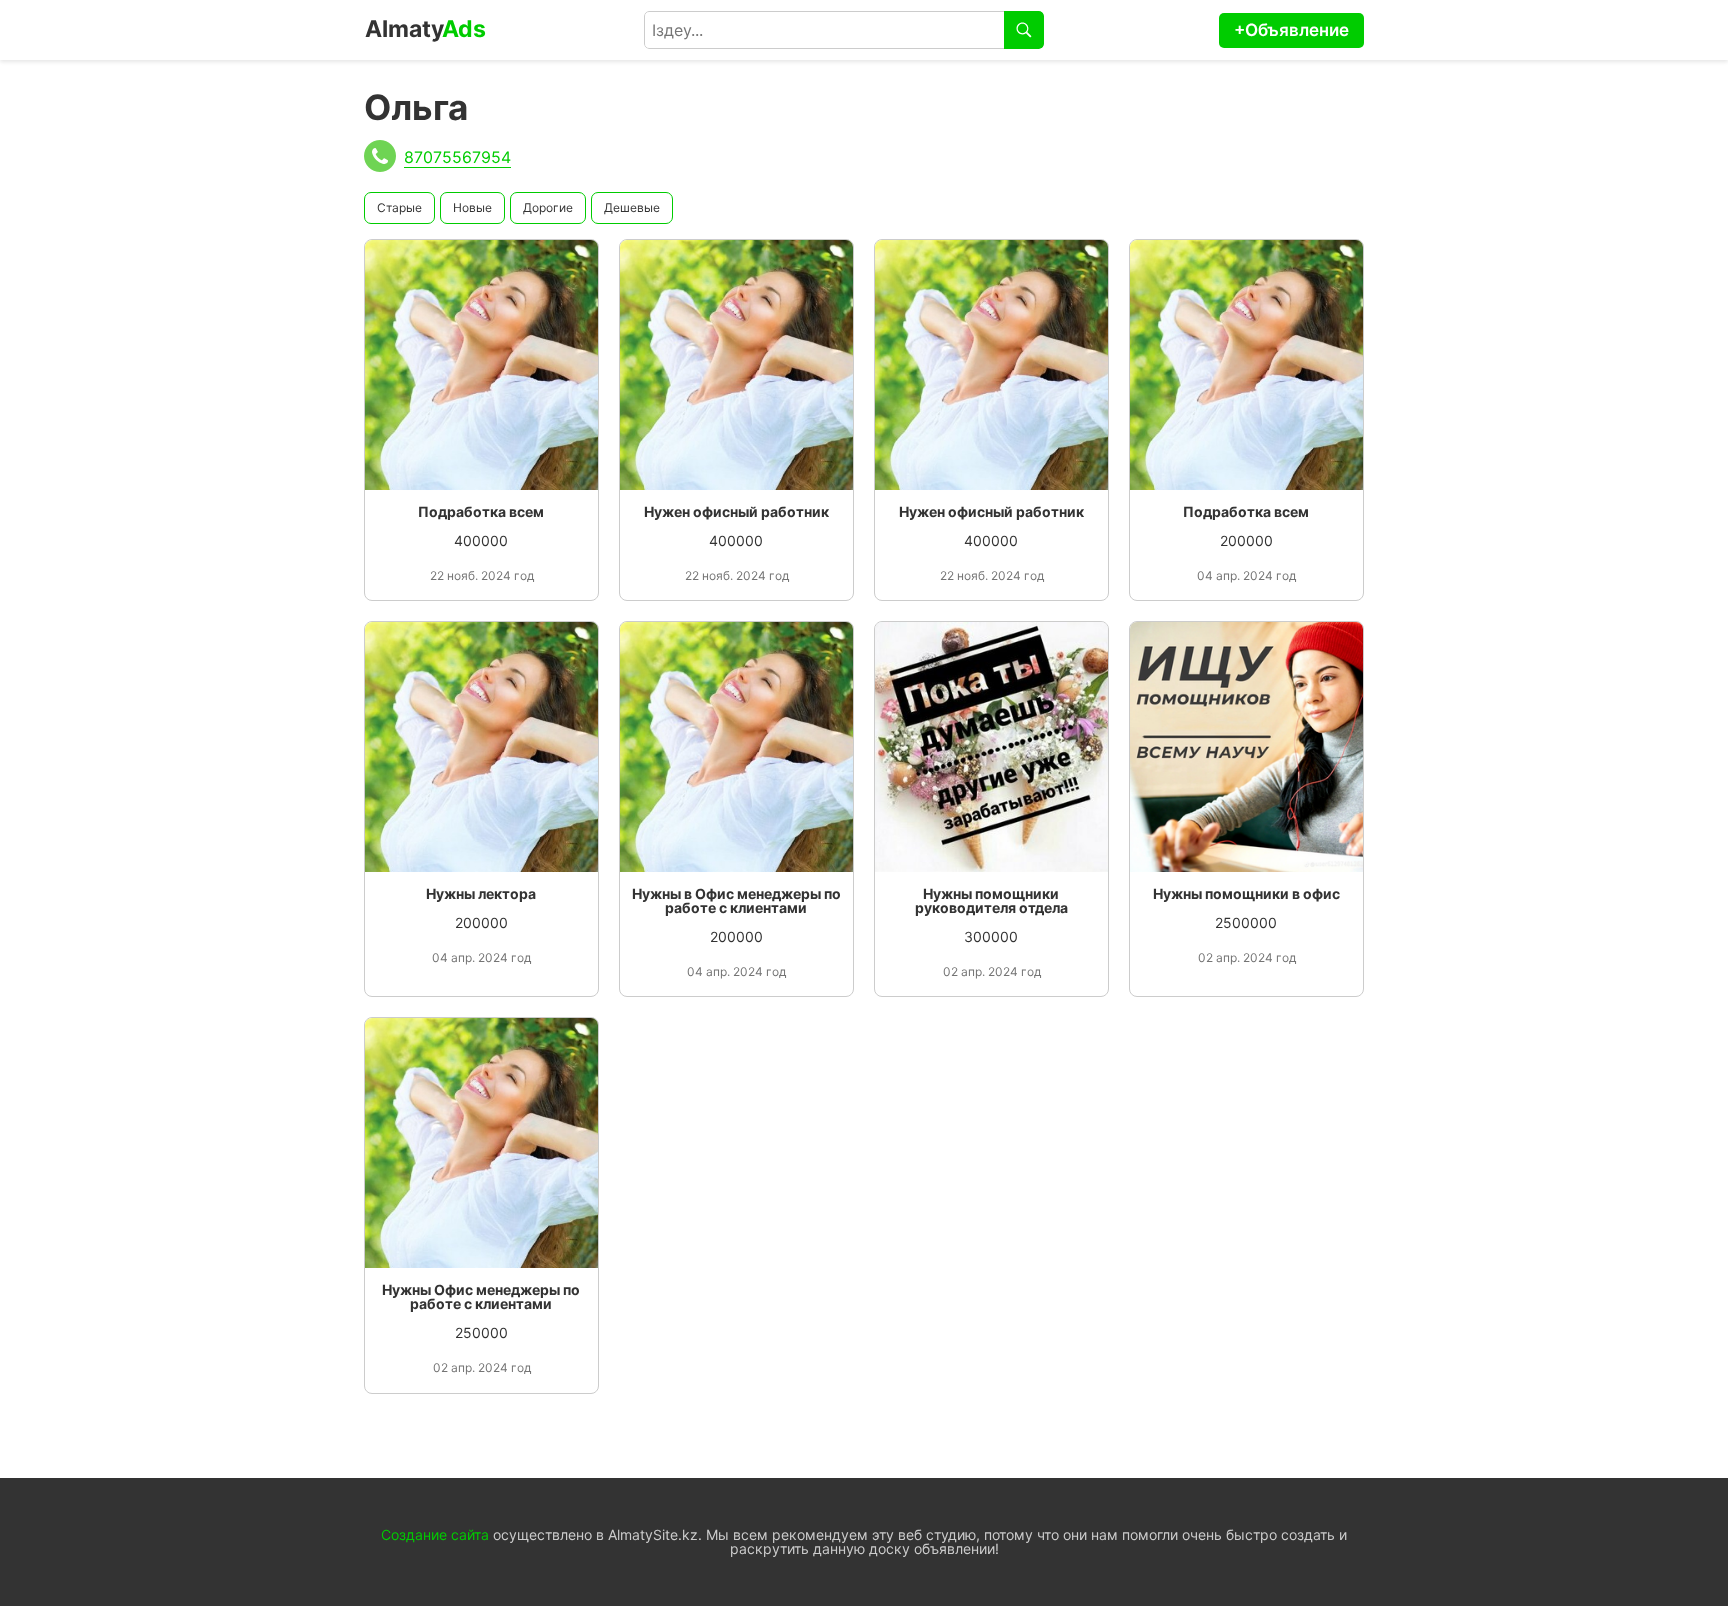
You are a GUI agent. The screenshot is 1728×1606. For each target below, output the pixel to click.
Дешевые (632, 207)
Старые (399, 207)
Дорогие (548, 207)
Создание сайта (435, 1534)
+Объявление (1291, 30)
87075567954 (457, 157)
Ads (425, 29)
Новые (472, 207)
